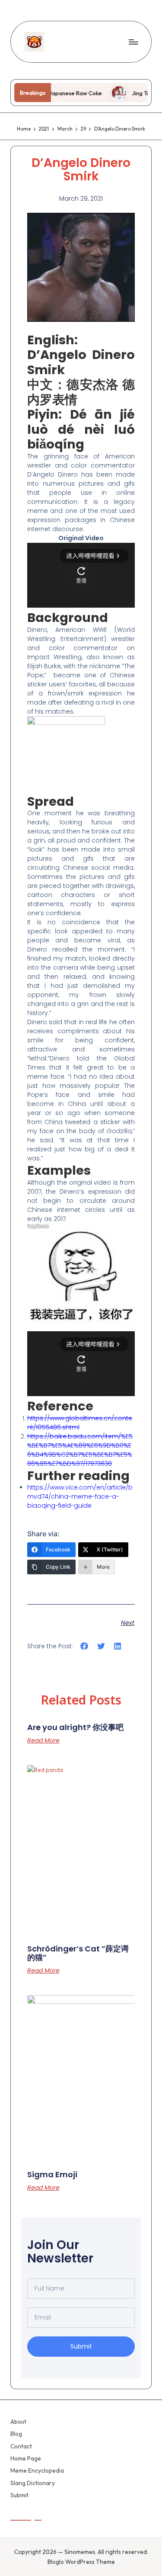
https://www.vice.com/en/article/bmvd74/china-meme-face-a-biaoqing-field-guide (80, 1496)
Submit (19, 2495)
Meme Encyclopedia (37, 2470)
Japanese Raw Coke (58, 93)
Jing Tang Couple (137, 93)
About (18, 2422)
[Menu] (133, 42)
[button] (84, 1646)
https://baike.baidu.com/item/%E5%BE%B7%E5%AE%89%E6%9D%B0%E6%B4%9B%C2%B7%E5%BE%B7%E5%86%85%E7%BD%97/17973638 (80, 1450)
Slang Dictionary (33, 2483)
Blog (16, 2434)
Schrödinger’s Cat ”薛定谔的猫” (78, 1953)
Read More (43, 1740)
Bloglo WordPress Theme (81, 2562)
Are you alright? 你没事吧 (75, 1727)
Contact (21, 2446)
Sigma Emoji (52, 2174)
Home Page (26, 2458)
